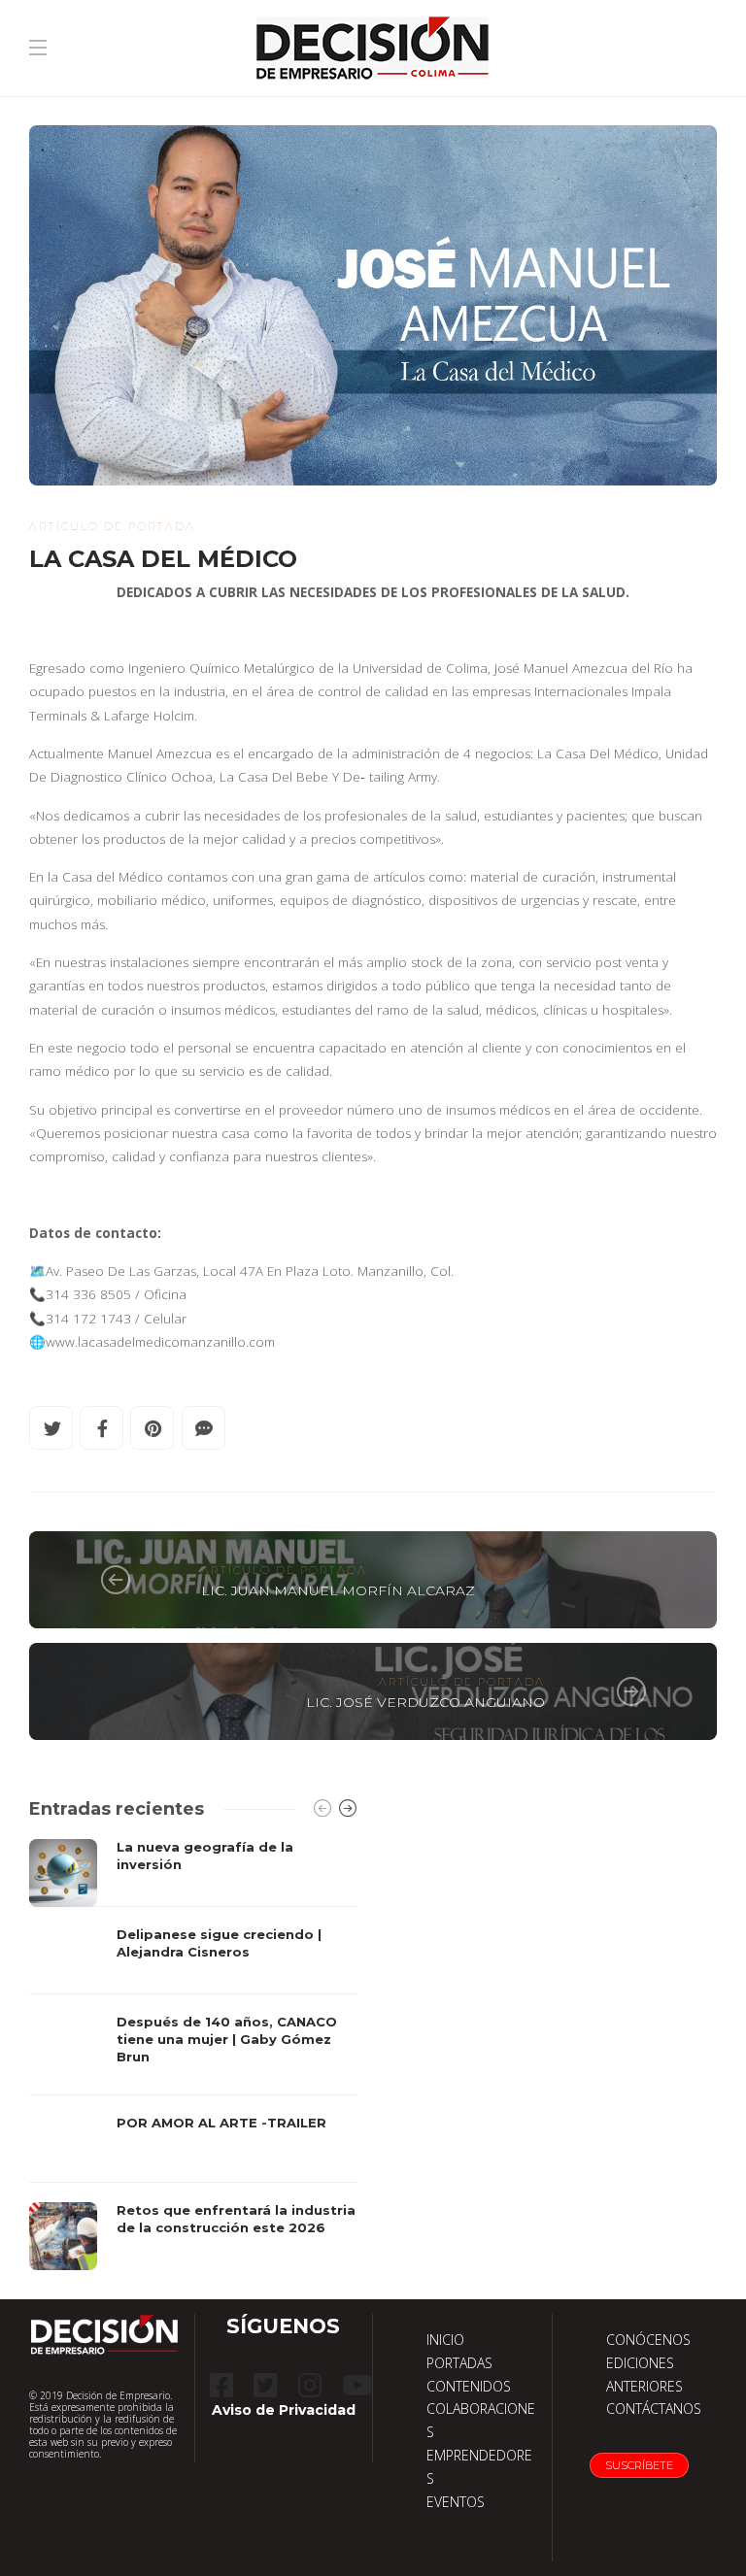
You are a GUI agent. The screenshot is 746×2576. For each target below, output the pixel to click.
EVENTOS (456, 2502)
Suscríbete (639, 2465)
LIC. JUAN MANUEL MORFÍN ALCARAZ (338, 1590)
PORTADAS (459, 2363)
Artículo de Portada (112, 526)
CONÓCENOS (648, 2340)
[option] (194, 2055)
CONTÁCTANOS (654, 2409)
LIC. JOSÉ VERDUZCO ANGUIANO (425, 1702)
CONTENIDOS (469, 2386)
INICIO (445, 2340)
